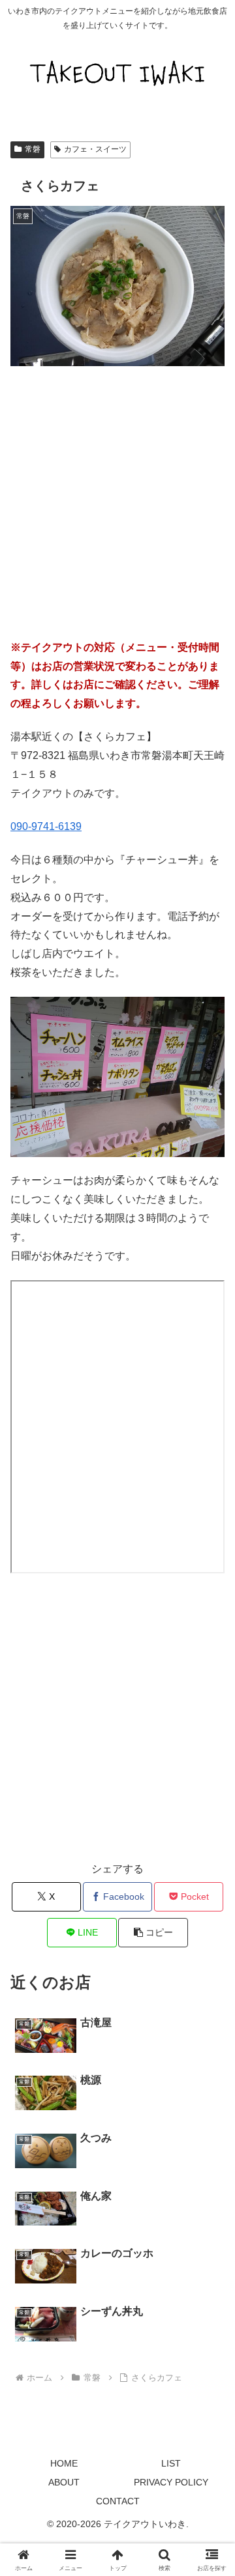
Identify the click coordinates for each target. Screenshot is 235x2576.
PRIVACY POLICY (171, 2482)
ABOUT (64, 2482)
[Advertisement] (117, 500)
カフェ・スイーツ (95, 149)
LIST (171, 2463)
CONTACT (118, 2501)
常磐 (33, 149)
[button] (153, 1933)
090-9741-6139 (46, 826)
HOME (64, 2463)
